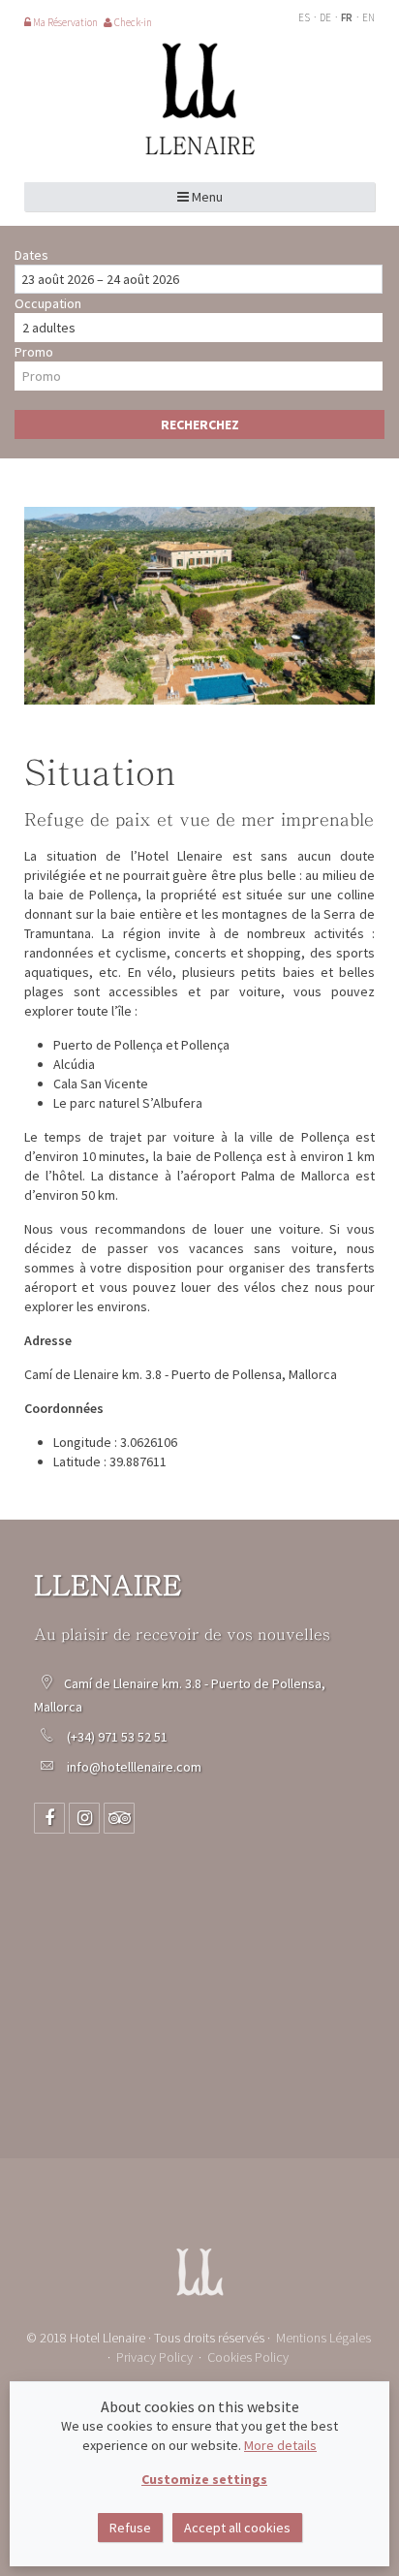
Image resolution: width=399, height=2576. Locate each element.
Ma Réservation (64, 22)
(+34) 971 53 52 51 (119, 1737)
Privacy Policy (154, 2357)
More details (280, 2445)
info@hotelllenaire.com (134, 1767)
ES (305, 17)
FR (348, 17)
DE (326, 17)
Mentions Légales (323, 2338)
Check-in (132, 22)
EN (368, 17)
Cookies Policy (248, 2357)
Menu (206, 197)
